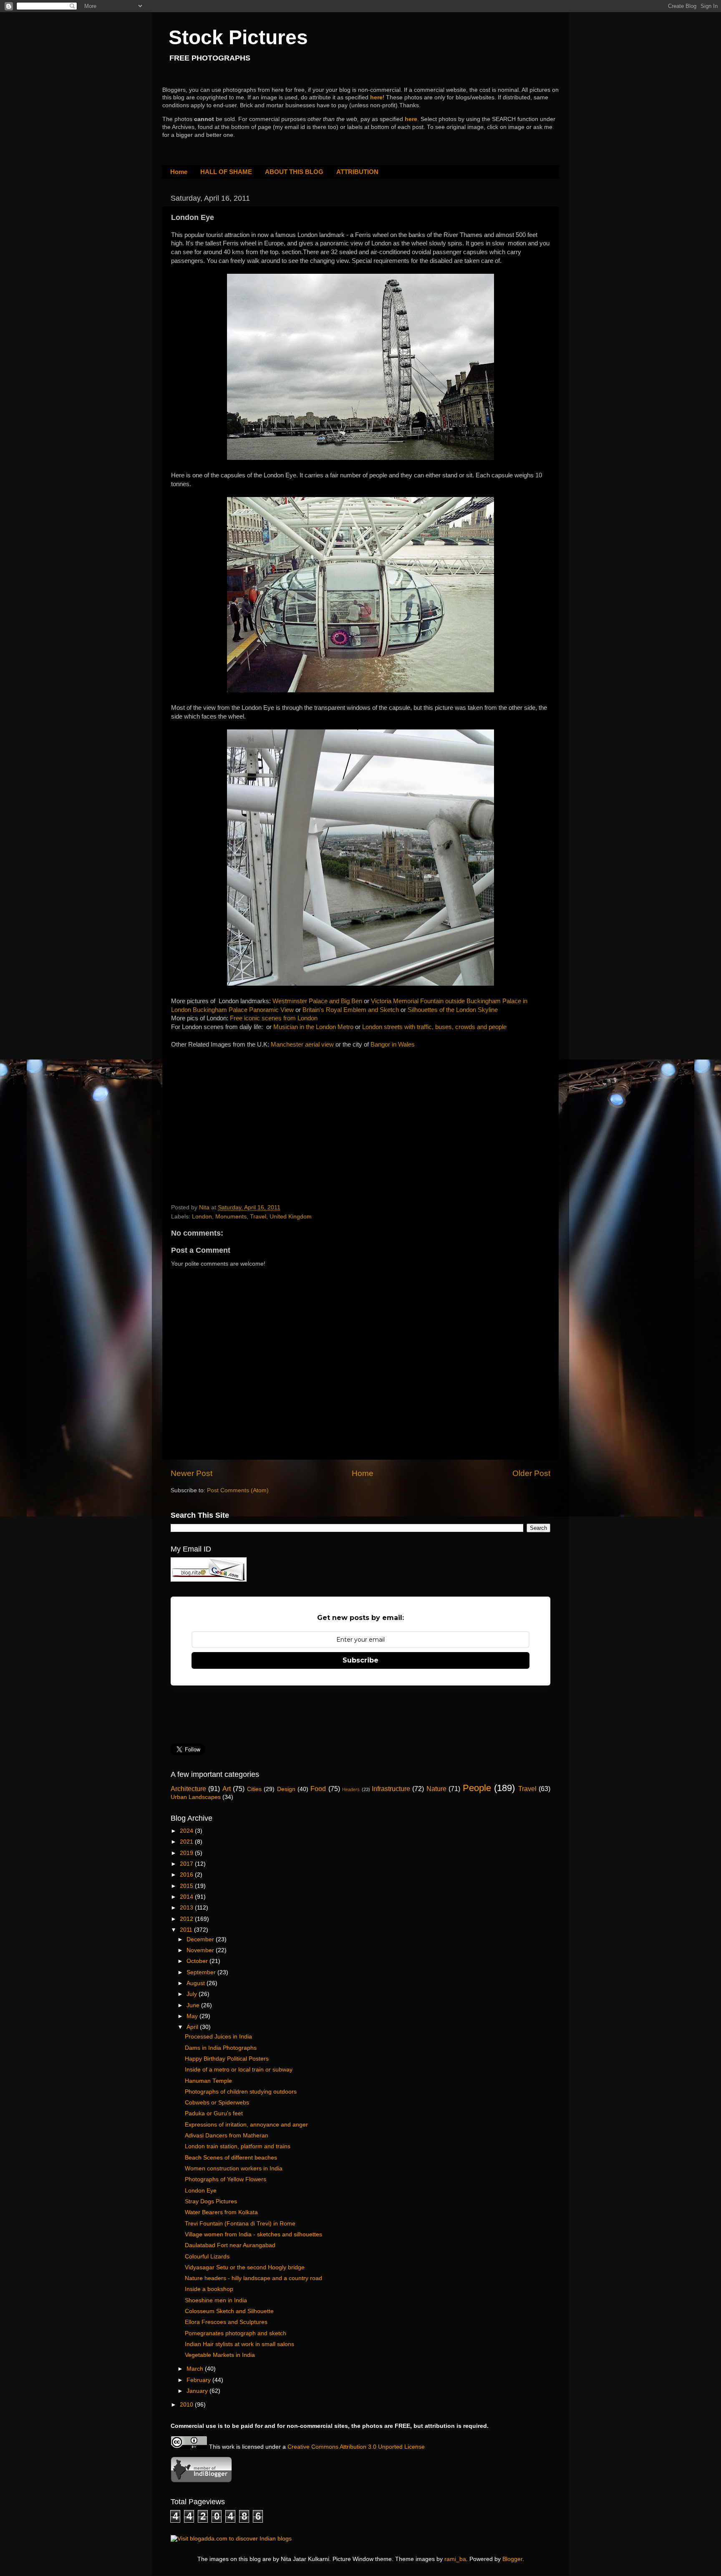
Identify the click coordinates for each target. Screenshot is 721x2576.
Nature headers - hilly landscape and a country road (253, 2278)
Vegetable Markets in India (220, 2355)
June (194, 2005)
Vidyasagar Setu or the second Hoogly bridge (245, 2267)
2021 (187, 1842)
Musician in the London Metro (313, 1027)
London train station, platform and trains (238, 2146)
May (193, 2016)
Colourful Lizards (207, 2257)
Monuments (231, 1217)
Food (318, 1789)
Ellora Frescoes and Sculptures (226, 2322)
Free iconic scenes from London (274, 1018)
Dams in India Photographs (221, 2048)
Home (179, 172)
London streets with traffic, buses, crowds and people (434, 1027)
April (193, 2027)
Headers (351, 1789)
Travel (258, 1217)
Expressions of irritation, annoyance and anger (246, 2125)
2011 (187, 1930)
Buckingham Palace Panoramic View (244, 1010)
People (477, 1788)
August (197, 1983)
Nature (436, 1789)
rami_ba (455, 2559)
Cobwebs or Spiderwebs (217, 2103)
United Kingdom (291, 1217)
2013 (187, 1908)
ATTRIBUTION (357, 172)
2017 (187, 1864)
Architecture (188, 1789)
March (196, 2369)
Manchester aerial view (302, 1045)
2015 (187, 1886)
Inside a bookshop (209, 2289)
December (201, 1939)
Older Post (531, 1473)
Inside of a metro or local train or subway (239, 2070)
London (202, 1217)
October (198, 1961)
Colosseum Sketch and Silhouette (229, 2311)
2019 (187, 1853)
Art (227, 1789)
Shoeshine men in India (216, 2300)
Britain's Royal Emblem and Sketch (351, 1010)
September (202, 1972)
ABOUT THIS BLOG (294, 172)
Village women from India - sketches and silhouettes (253, 2234)
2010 (187, 2405)
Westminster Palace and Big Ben (317, 1001)
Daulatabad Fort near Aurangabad (230, 2245)
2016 (187, 1875)
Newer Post (192, 1473)
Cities (254, 1789)
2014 (187, 1897)
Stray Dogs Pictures (211, 2201)
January (198, 2391)
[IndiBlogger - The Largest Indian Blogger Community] (201, 2481)
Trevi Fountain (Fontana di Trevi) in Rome (240, 2224)
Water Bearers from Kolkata (221, 2212)
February (199, 2380)
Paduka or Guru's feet (214, 2113)
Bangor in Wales (393, 1045)
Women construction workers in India (234, 2169)
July (193, 1994)
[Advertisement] (234, 1110)
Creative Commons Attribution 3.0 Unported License (356, 2447)
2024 (187, 1831)
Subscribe (360, 1660)
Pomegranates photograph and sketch (236, 2333)
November (201, 1950)
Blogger (512, 2559)
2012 (187, 1919)
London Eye (201, 2191)
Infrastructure (391, 1789)
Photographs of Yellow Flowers (226, 2179)
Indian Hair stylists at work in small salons (239, 2344)
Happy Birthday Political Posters (227, 2059)
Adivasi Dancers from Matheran (227, 2136)
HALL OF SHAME (226, 172)
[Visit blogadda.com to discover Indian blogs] (231, 2539)
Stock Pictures (238, 37)
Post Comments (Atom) (238, 1490)
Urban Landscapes (196, 1797)
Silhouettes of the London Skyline (453, 1010)
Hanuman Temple (208, 2081)
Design (286, 1789)
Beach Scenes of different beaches (231, 2158)
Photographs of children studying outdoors (241, 2092)
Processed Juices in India (218, 2037)
